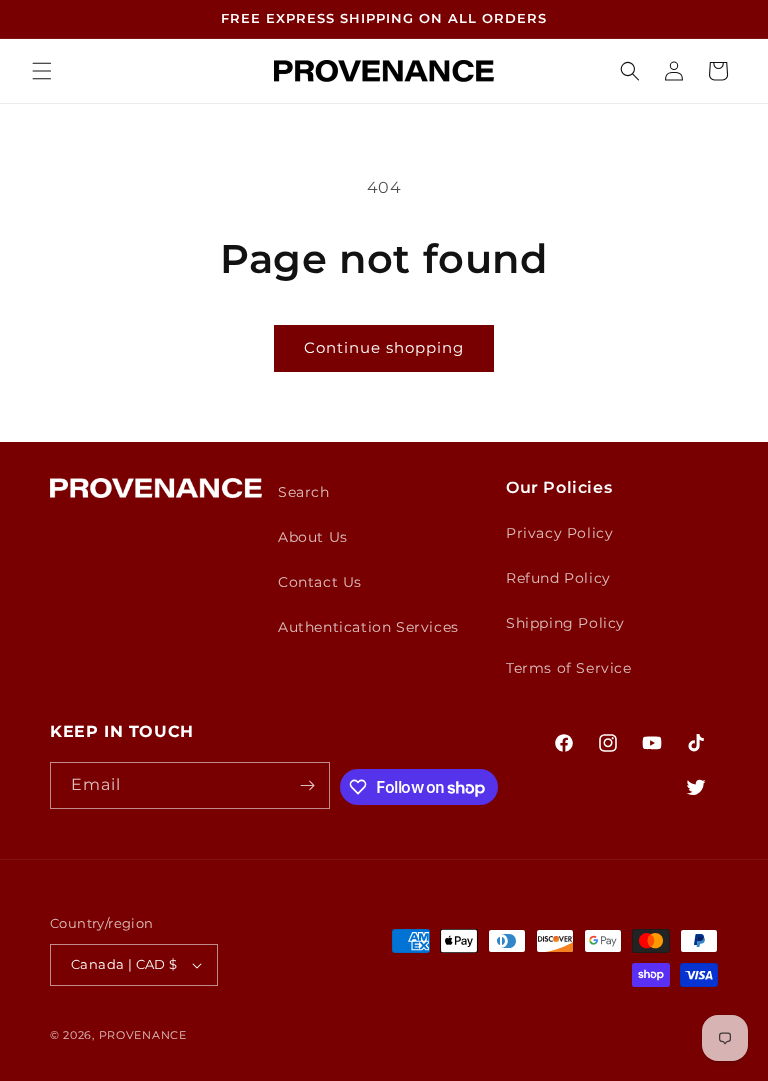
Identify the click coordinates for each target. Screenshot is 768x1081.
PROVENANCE (143, 1035)
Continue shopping (384, 347)
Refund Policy (558, 578)
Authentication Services (368, 627)
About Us (313, 537)
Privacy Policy (559, 533)
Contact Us (320, 582)
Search (304, 492)
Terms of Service (569, 668)
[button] (42, 71)
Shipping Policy (565, 623)
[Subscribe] (307, 785)
